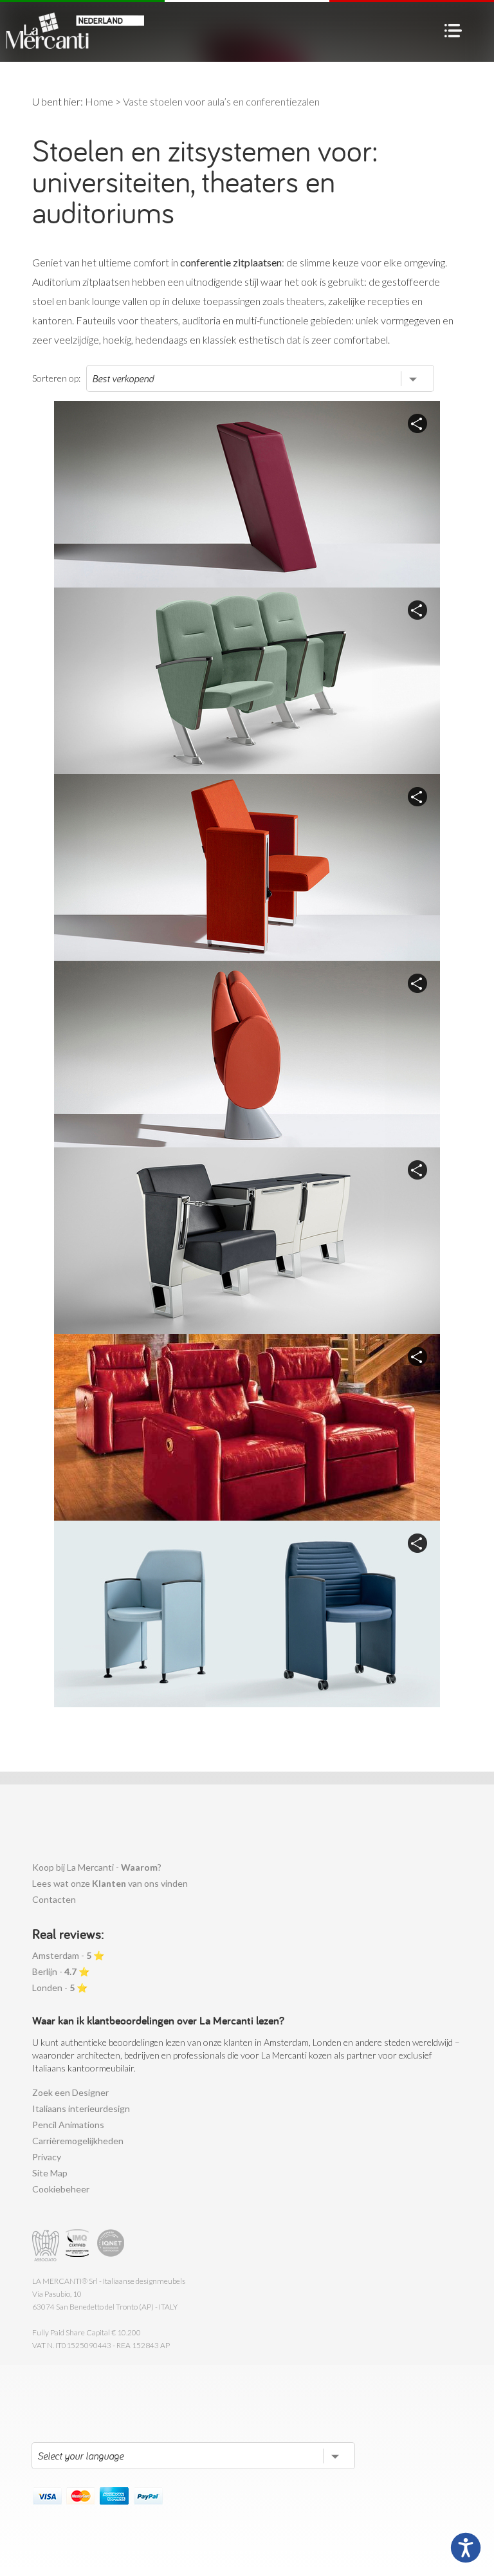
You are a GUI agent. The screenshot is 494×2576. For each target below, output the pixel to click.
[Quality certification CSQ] (79, 2246)
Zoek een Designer (70, 2092)
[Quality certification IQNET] (111, 2246)
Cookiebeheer (61, 2189)
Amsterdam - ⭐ (68, 1955)
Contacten (54, 1899)
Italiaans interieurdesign (81, 2108)
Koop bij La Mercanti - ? (97, 1867)
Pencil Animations (68, 2125)
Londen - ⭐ (60, 1988)
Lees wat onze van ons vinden (110, 1883)
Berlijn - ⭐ (61, 1971)
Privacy (47, 2157)
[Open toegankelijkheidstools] (466, 2548)
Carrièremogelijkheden (78, 2141)
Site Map (50, 2173)
